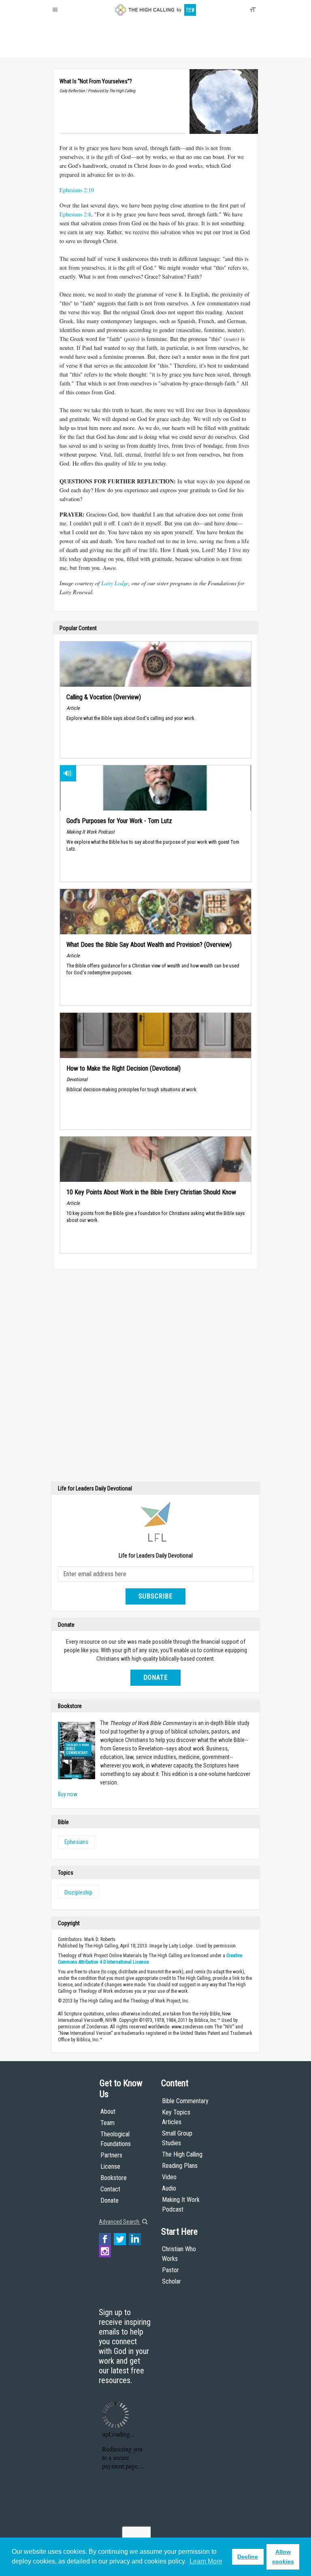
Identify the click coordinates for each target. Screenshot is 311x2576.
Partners (111, 2155)
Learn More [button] (206, 2561)
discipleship (78, 1892)
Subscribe (155, 1596)
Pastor (170, 2270)
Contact (110, 2189)
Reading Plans (180, 2166)
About (62, 49)
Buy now (68, 1794)
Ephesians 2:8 (75, 214)
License (110, 2166)
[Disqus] (155, 1378)
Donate (84, 49)
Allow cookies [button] (283, 2557)
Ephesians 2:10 (77, 190)
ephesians (76, 1842)
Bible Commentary (185, 2101)
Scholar (171, 2281)
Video (169, 2177)
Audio (169, 2188)
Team (108, 2123)
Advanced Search (120, 2222)
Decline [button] (248, 2557)
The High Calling (182, 2154)
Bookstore (114, 2178)
